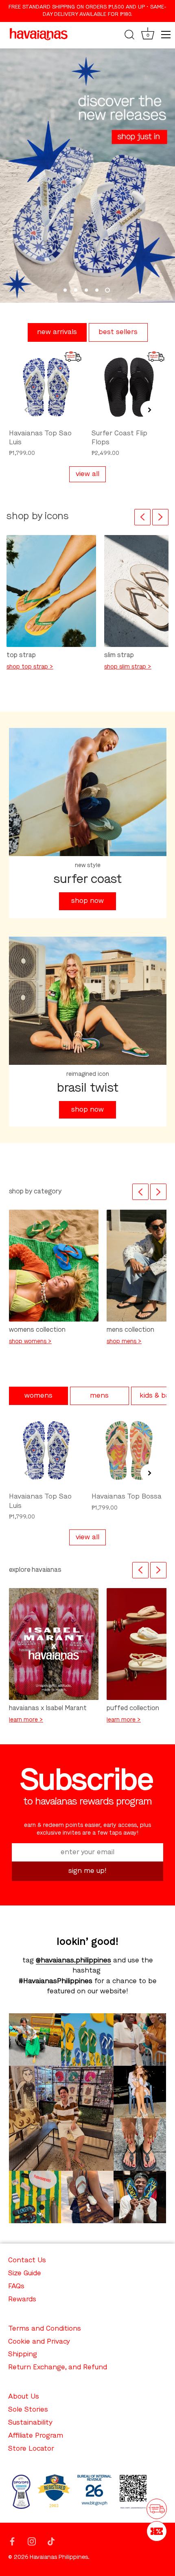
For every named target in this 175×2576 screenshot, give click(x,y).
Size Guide (25, 2273)
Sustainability (30, 2423)
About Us (24, 2397)
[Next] (160, 517)
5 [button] (107, 290)
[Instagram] (32, 2541)
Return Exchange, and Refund (58, 2367)
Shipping (23, 2354)
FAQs (16, 2287)
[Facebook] (12, 2541)
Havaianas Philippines (59, 2557)
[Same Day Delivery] (157, 2509)
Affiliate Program (36, 2436)
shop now (87, 901)
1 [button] (65, 290)
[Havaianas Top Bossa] (129, 1451)
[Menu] (166, 35)
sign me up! (87, 1871)
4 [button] (97, 290)
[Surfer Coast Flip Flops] (129, 387)
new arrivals (57, 332)
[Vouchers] (157, 2531)
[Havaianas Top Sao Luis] (46, 387)
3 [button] (86, 290)
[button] (26, 410)
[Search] (129, 36)
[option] (87, 176)
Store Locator (31, 2449)
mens (99, 1396)
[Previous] (142, 517)
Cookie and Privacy (39, 2342)
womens (38, 1396)
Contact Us (27, 2260)
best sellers (118, 332)
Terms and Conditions (45, 2329)
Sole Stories (28, 2410)
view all (87, 474)
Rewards (22, 2300)
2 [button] (76, 290)
